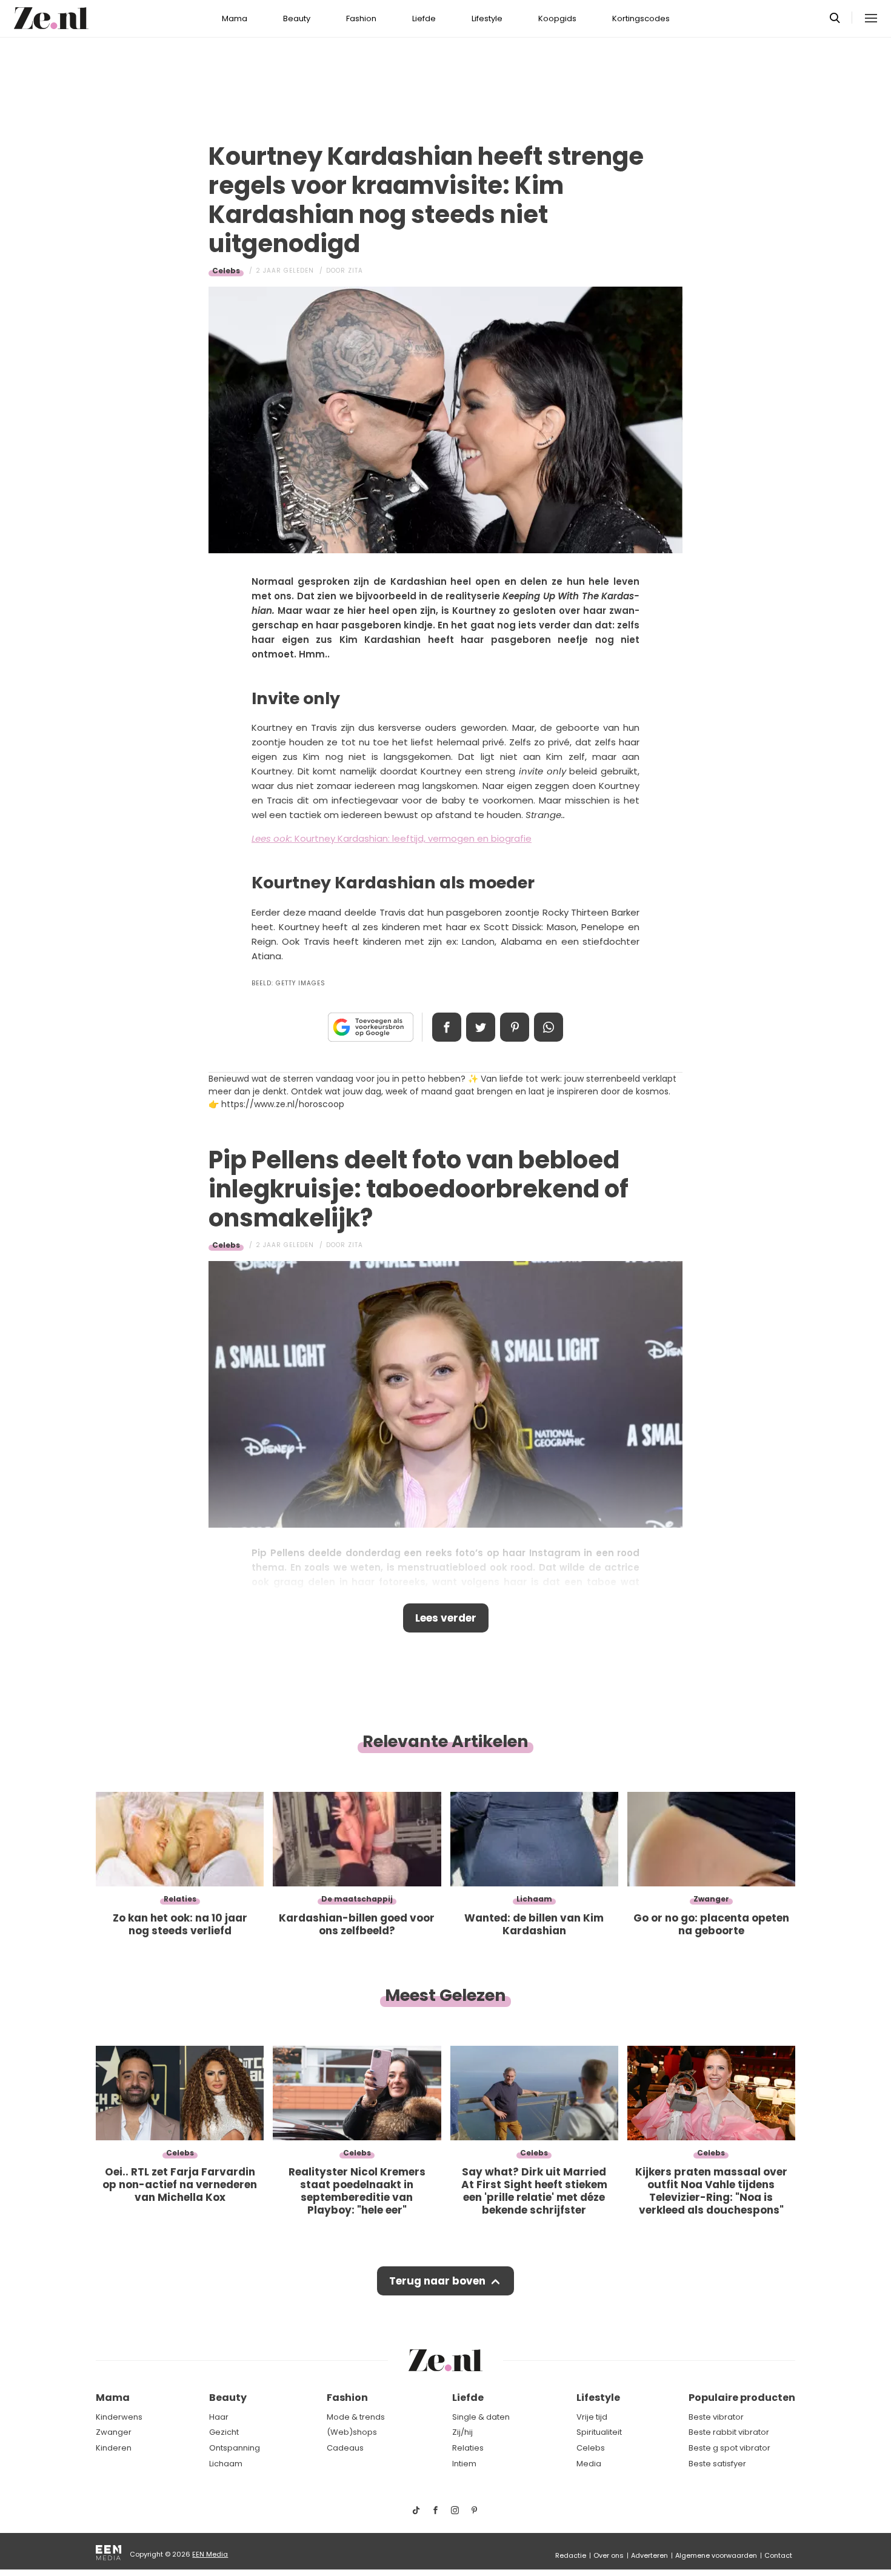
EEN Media (210, 2554)
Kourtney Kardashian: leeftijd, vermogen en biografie (392, 838)
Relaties (468, 2448)
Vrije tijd (592, 2417)
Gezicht (224, 2432)
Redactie (571, 2555)
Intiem (464, 2464)
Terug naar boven (437, 2281)
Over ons (609, 2555)
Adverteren (649, 2555)
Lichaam (226, 2464)
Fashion (361, 18)
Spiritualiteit (599, 2432)
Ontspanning (235, 2448)
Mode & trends (356, 2417)
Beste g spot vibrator (729, 2448)
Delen (447, 1027)
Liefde (424, 18)
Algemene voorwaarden (716, 2555)
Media (589, 2464)
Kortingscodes (641, 18)
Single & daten (481, 2417)
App (549, 1027)
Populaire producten (742, 2398)
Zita (355, 271)
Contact (778, 2555)
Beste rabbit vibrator (729, 2432)
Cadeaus (345, 2448)
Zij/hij (462, 2432)
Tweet (481, 1027)
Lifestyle (487, 18)
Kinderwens (119, 2417)
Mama (235, 18)
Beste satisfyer (717, 2464)
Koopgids (557, 18)
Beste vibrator (716, 2417)
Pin (515, 1027)
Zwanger (114, 2432)
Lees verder (446, 1618)
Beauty (297, 18)
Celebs (226, 271)
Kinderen (114, 2448)
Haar (219, 2417)
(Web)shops (352, 2432)
